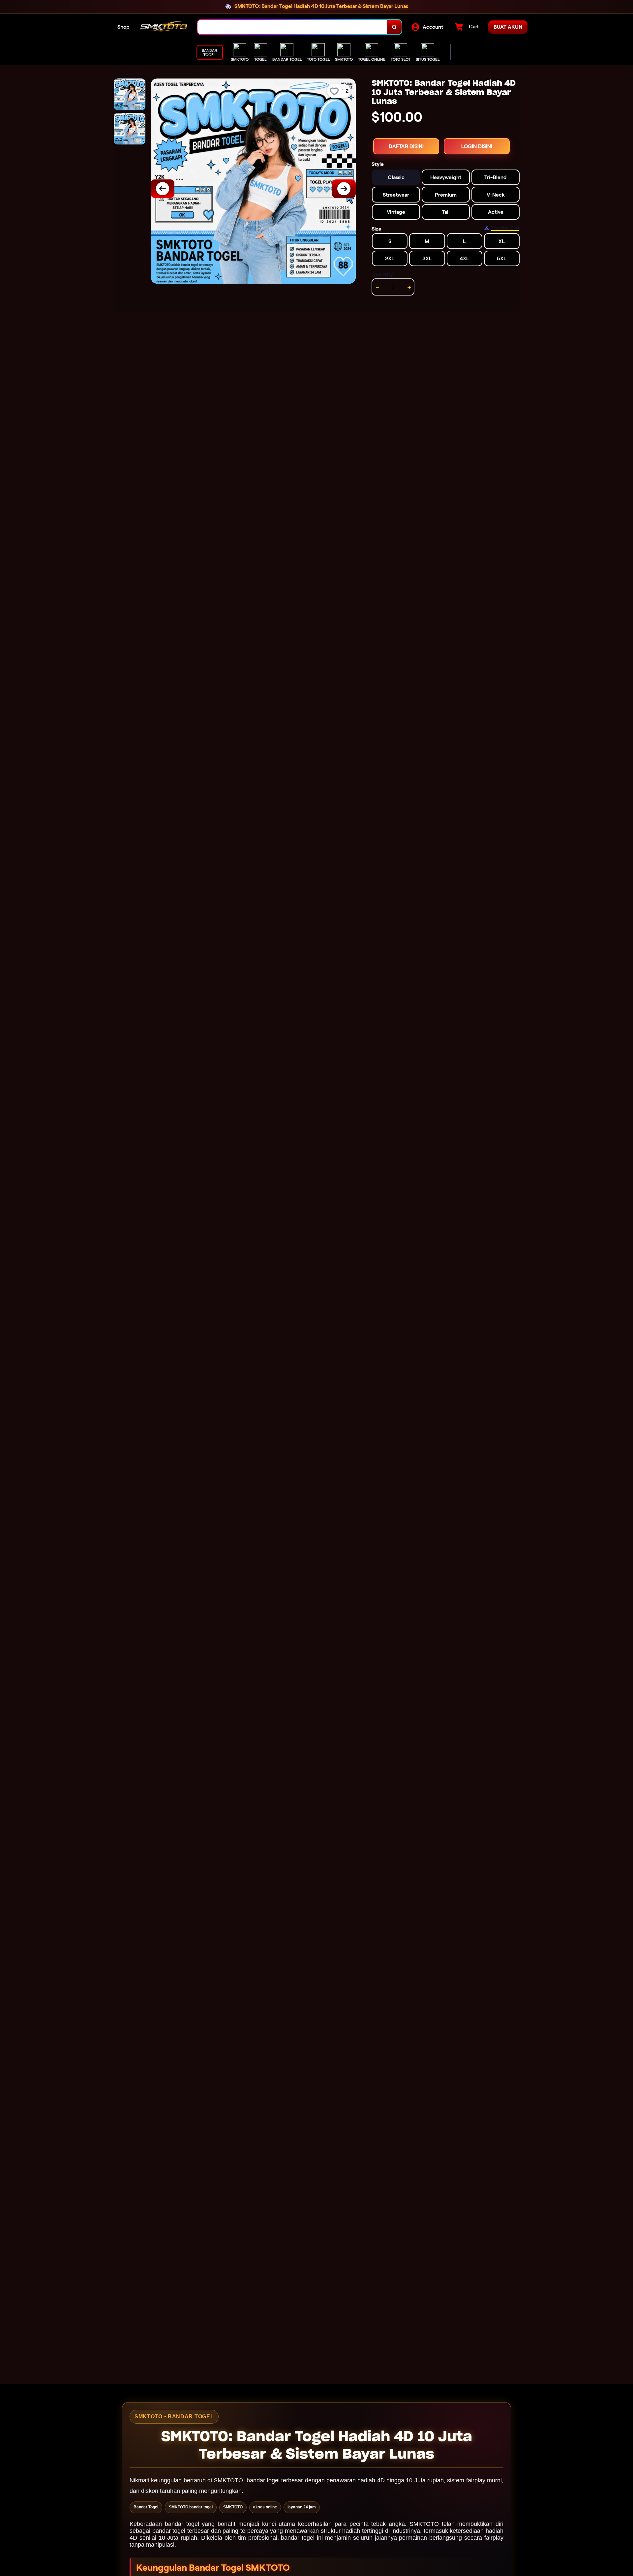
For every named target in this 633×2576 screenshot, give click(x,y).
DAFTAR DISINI (406, 146)
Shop (123, 27)
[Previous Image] (163, 189)
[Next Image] (344, 189)
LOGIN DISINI (477, 146)
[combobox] (292, 27)
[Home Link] (164, 27)
